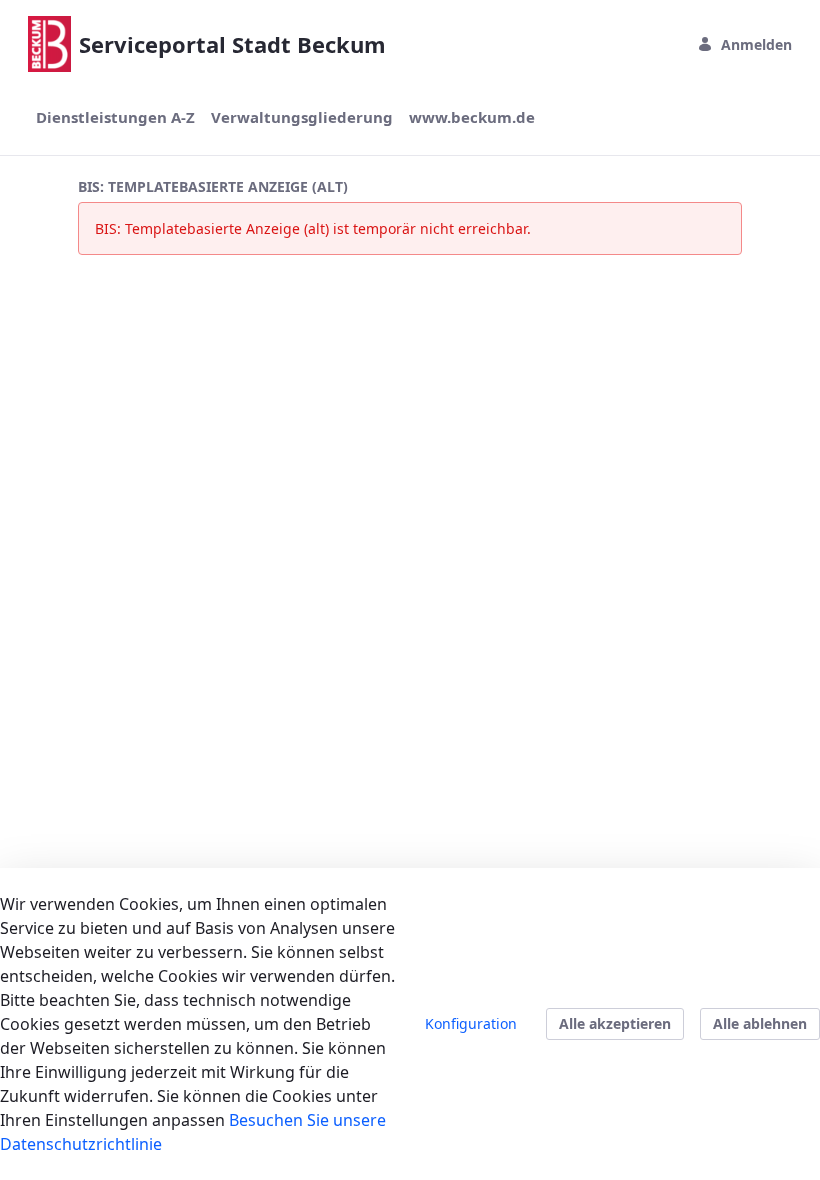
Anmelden (756, 44)
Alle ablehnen (760, 1023)
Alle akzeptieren (615, 1023)
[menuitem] (115, 117)
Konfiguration (471, 1023)
